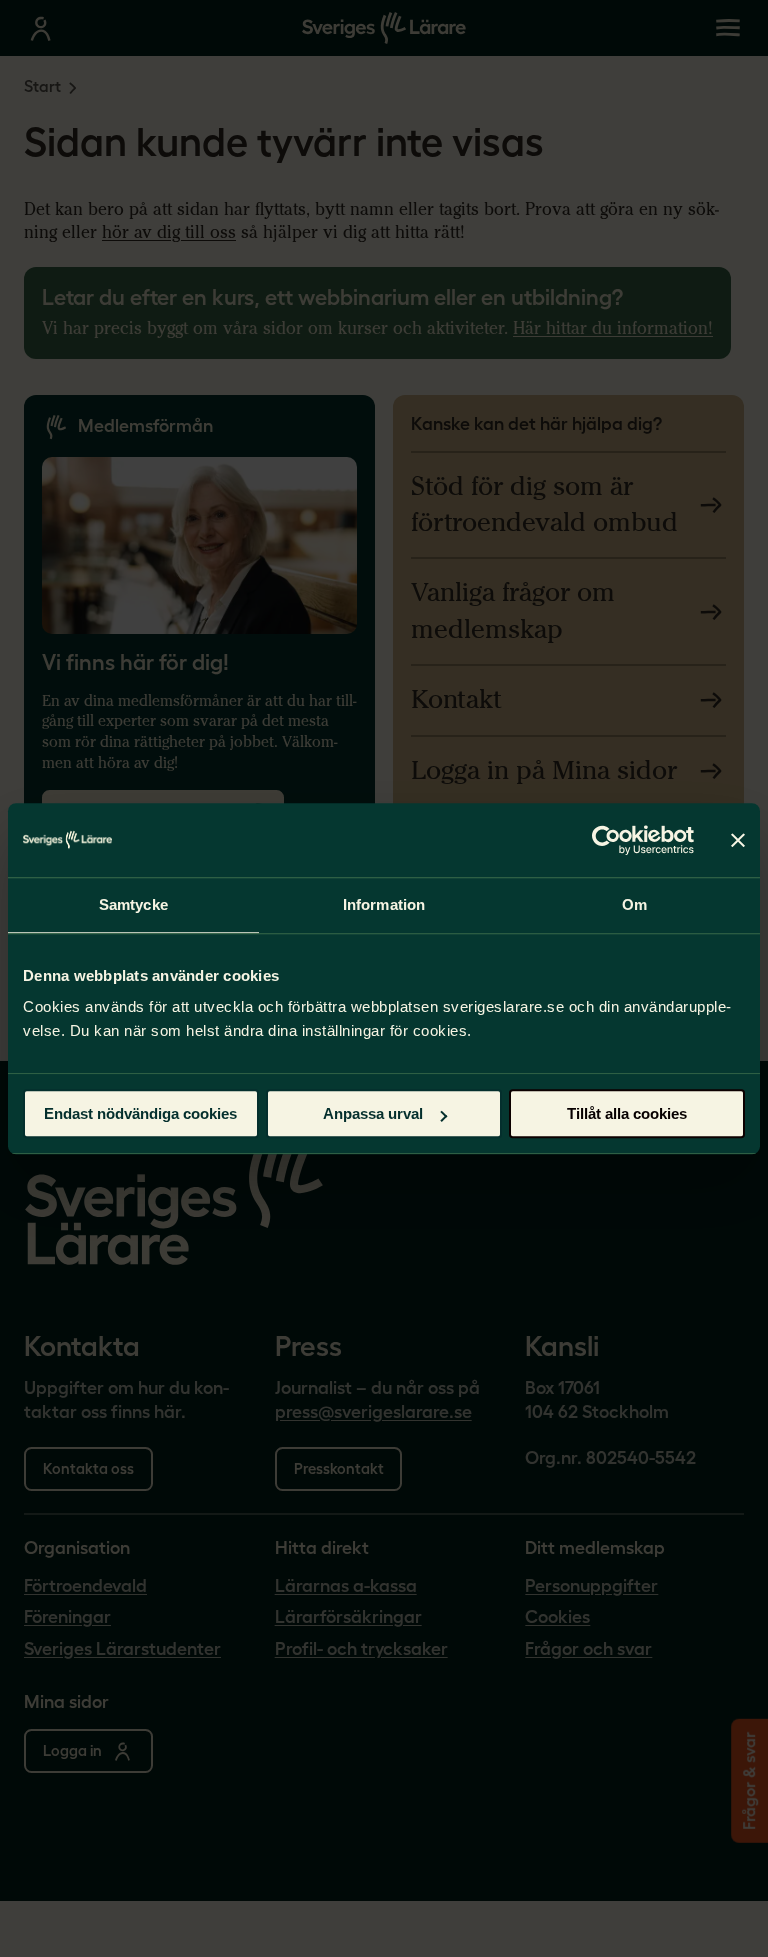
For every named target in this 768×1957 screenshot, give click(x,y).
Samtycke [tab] (133, 904)
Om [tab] (634, 904)
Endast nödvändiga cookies (140, 1113)
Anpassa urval (373, 1113)
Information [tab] (384, 904)
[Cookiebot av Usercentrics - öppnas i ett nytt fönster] (606, 840)
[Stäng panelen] (738, 840)
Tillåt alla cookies (627, 1113)
